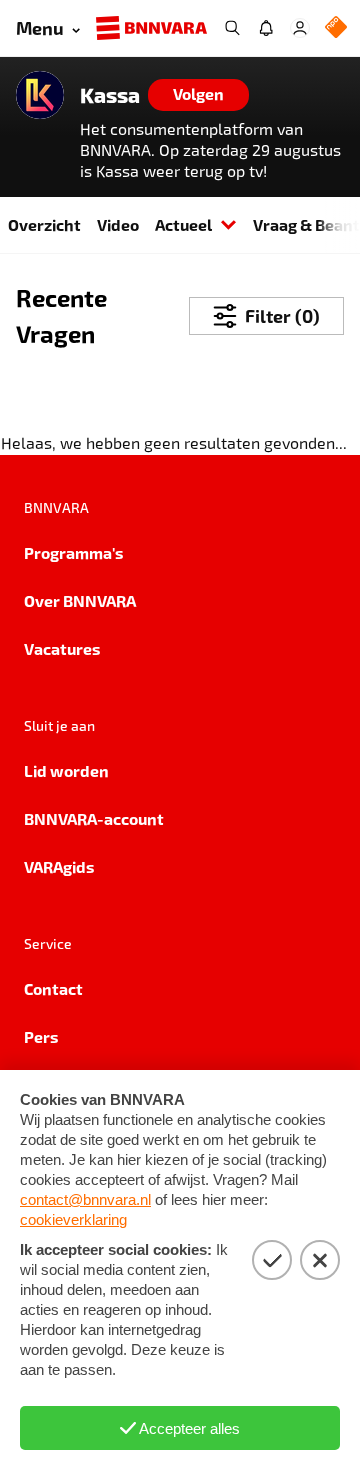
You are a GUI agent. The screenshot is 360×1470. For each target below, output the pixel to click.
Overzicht (44, 224)
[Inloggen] (300, 28)
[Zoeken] (232, 28)
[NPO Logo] (336, 28)
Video (118, 224)
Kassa (110, 95)
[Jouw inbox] (266, 28)
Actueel (183, 224)
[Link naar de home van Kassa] (40, 95)
